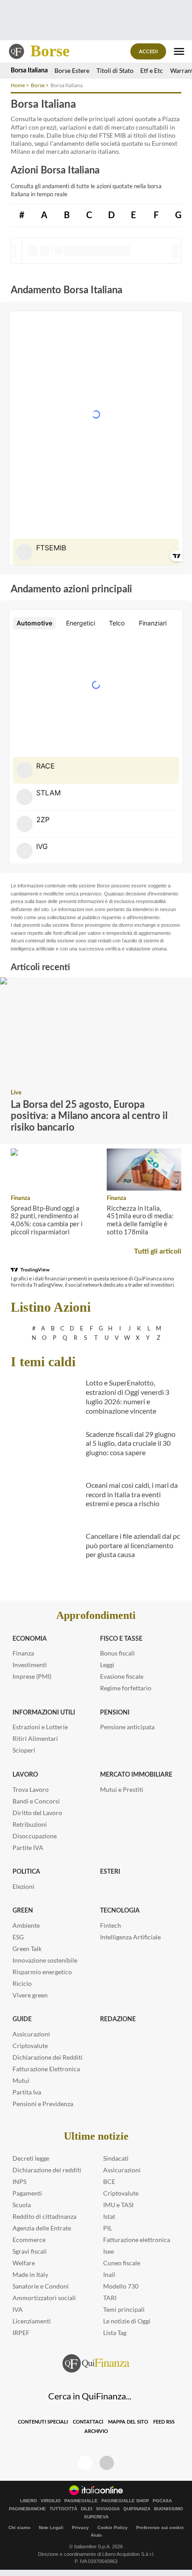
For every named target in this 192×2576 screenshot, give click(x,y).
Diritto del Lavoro (37, 1813)
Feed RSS (164, 2422)
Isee (109, 2251)
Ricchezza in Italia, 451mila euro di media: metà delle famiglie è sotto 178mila (140, 1220)
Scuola (22, 2205)
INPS (19, 2181)
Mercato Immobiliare (136, 1775)
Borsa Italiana (29, 71)
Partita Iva (27, 2092)
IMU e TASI (118, 2205)
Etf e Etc (152, 70)
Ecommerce (29, 2240)
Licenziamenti (32, 2321)
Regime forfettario (126, 1688)
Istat (109, 2216)
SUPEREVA (96, 2517)
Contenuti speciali (43, 2422)
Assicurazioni (31, 2034)
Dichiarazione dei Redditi (48, 2057)
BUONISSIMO (169, 2509)
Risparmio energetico (42, 1972)
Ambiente (26, 1925)
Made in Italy (30, 2274)
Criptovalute (30, 2046)
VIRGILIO (51, 2501)
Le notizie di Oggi (127, 2321)
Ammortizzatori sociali (44, 2298)
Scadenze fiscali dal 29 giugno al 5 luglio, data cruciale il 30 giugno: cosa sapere (131, 1443)
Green (23, 1911)
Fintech (111, 1925)
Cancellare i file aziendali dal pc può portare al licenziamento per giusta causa (133, 1545)
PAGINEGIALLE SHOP (125, 2501)
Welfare (24, 2263)
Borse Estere (72, 70)
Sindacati (116, 2158)
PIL (108, 2228)
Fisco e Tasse (121, 1639)
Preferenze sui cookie (160, 2527)
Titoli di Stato (115, 70)
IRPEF (21, 2333)
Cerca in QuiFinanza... (90, 2396)
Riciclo (22, 1983)
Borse (50, 51)
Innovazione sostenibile (45, 1960)
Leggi (107, 1665)
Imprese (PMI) (32, 1676)
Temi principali (124, 2309)
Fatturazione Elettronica (46, 2069)
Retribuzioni (30, 1824)
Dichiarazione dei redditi (47, 2170)
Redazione (118, 2019)
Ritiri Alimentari (35, 1738)
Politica (26, 1872)
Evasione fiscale (122, 1676)
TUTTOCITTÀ (63, 2509)
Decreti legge (31, 2158)
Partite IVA (28, 1848)
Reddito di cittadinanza (44, 2216)
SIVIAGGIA (108, 2509)
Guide (22, 2019)
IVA (18, 2309)
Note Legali (51, 2527)
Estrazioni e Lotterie (40, 1727)
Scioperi (24, 1750)
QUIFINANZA (137, 2509)
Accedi (148, 52)
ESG (18, 1937)
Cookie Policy (113, 2527)
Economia (30, 1639)
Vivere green (30, 1995)
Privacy (80, 2527)
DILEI (87, 2509)
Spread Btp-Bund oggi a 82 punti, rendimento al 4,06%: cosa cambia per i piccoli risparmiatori (47, 1220)
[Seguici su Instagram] (107, 2463)
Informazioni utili (44, 1713)
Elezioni (23, 1886)
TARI (110, 2298)
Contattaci (88, 2422)
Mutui (21, 2080)
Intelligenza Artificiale (130, 1937)
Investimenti (30, 1665)
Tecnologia (120, 1911)
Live (16, 1093)
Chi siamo (19, 2527)
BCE (109, 2181)
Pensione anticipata (127, 1727)
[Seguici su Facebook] (85, 2463)
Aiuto (96, 2535)
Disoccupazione (35, 1836)
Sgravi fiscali (30, 2251)
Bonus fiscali (117, 1653)
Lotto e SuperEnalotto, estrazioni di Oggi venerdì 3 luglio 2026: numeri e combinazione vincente (127, 1396)
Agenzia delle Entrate (42, 2228)
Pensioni (115, 1713)
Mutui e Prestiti (122, 1789)
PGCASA (162, 2501)
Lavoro (25, 1775)
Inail (109, 2274)
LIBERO (29, 2501)
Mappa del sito (128, 2422)
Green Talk (27, 1949)
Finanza (21, 1198)
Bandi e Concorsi (36, 1801)
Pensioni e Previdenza (43, 2104)
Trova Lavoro (31, 1789)
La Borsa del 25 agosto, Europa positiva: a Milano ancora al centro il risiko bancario (89, 1116)
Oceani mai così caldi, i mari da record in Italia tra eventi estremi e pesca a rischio (132, 1494)
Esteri (110, 1872)
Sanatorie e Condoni (41, 2286)
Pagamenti (27, 2193)
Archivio (96, 2431)
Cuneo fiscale (122, 2263)
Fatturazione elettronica (137, 2240)
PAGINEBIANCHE (27, 2509)
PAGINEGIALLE (81, 2501)
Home (18, 85)
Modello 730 (121, 2286)
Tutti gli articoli (158, 1251)
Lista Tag (115, 2333)
